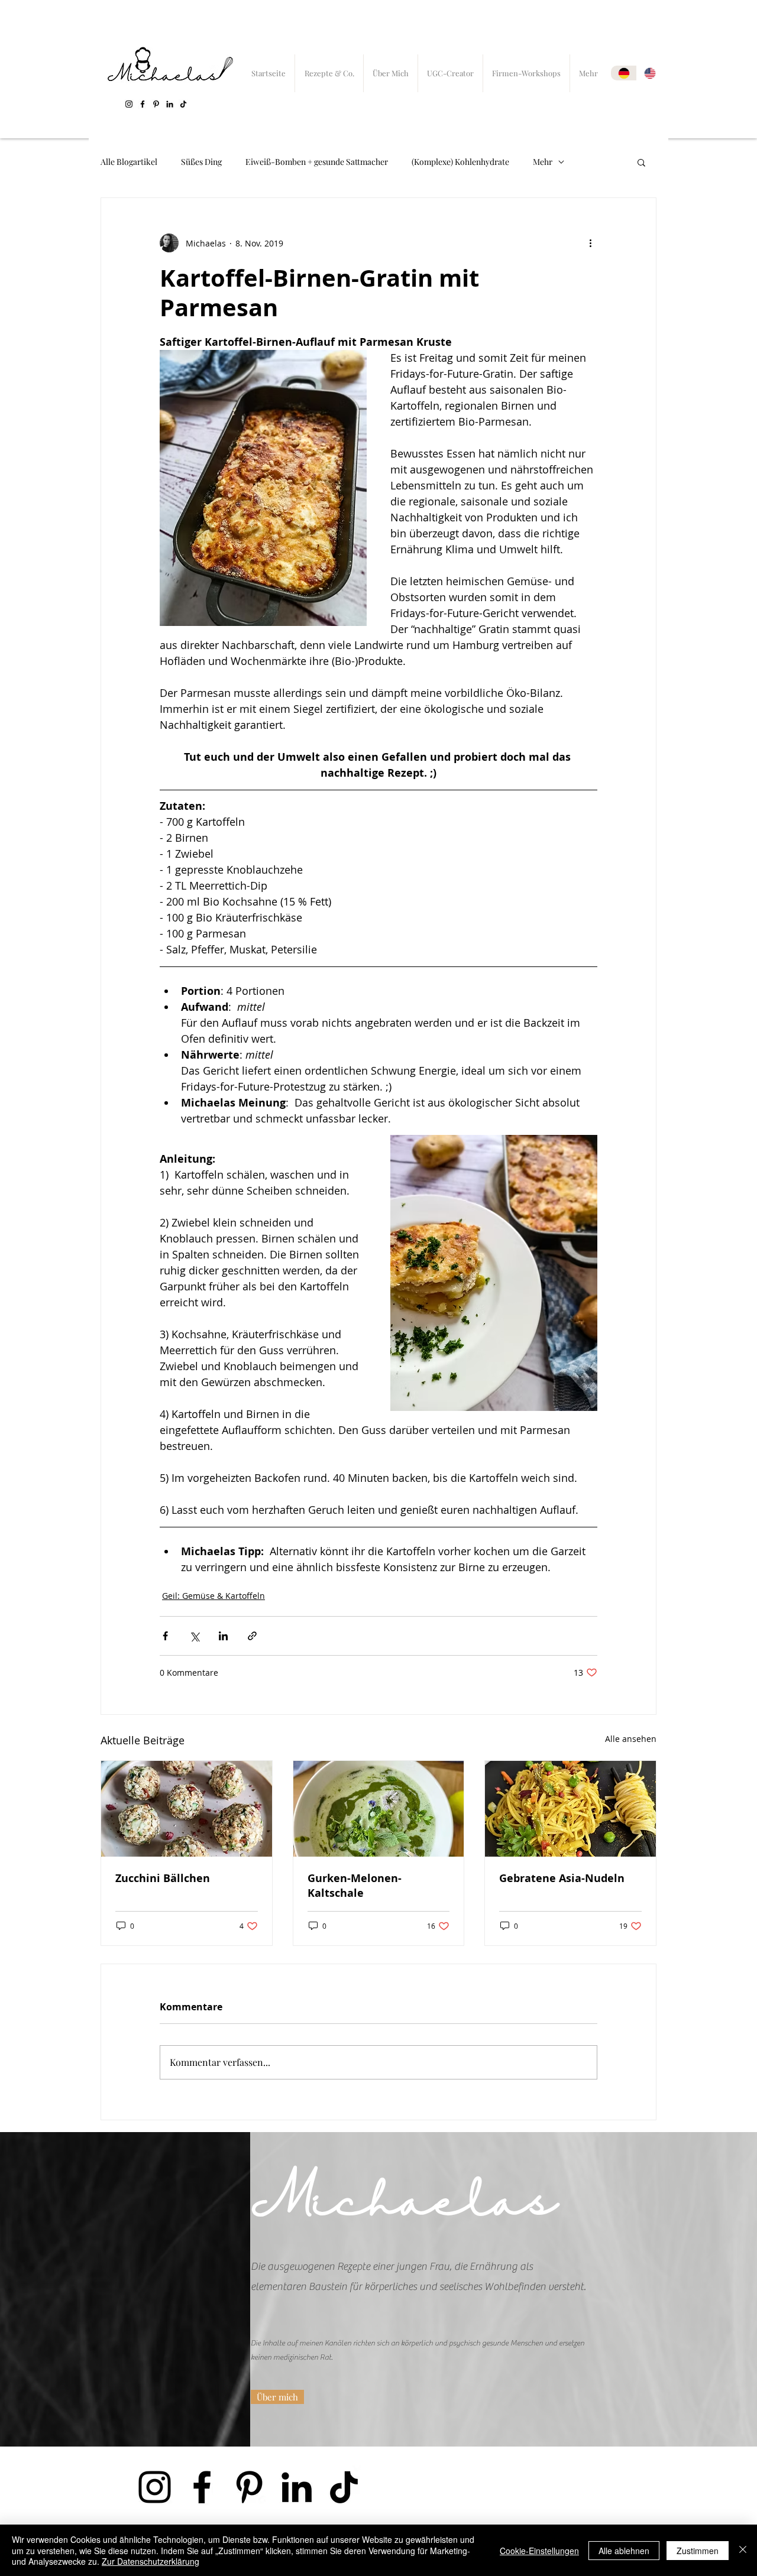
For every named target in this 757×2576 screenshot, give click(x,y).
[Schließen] (743, 2550)
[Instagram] (129, 104)
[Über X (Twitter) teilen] (194, 1636)
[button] (641, 162)
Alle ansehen (631, 1739)
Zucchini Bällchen (163, 1878)
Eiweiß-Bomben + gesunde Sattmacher (317, 162)
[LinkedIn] (170, 104)
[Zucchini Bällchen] (187, 1809)
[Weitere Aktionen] (590, 243)
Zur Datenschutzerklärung (151, 2561)
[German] (624, 73)
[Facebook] (143, 104)
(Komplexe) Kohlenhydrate (460, 162)
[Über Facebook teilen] (165, 1636)
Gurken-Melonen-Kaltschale (355, 1886)
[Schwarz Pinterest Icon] (156, 104)
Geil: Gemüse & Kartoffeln (213, 1596)
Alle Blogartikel (129, 162)
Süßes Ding (201, 162)
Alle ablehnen (624, 2551)
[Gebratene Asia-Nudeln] (570, 1809)
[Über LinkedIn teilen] (223, 1636)
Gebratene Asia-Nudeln (562, 1878)
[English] (649, 73)
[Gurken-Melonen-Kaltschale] (379, 1809)
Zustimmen (698, 2551)
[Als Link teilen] (252, 1636)
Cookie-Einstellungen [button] (539, 2551)
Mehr (543, 162)
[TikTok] (183, 104)
